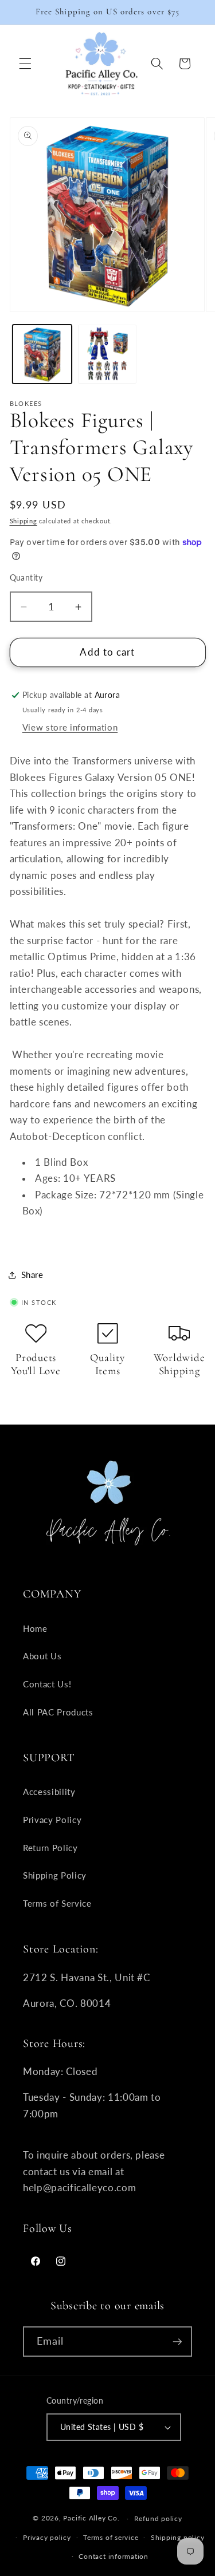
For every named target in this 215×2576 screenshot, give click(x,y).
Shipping (24, 521)
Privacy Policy (52, 1820)
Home (35, 1628)
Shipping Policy (55, 1875)
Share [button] (32, 1275)
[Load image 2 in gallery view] (107, 354)
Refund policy (158, 2518)
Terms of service (111, 2537)
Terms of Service (57, 1903)
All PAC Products (58, 1712)
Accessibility (49, 1792)
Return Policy (50, 1848)
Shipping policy (178, 2537)
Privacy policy (47, 2537)
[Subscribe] (177, 2342)
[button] (25, 64)
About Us (42, 1656)
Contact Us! (47, 1684)
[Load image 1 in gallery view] (42, 354)
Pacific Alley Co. (91, 2518)
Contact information (114, 2556)
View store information (70, 727)
